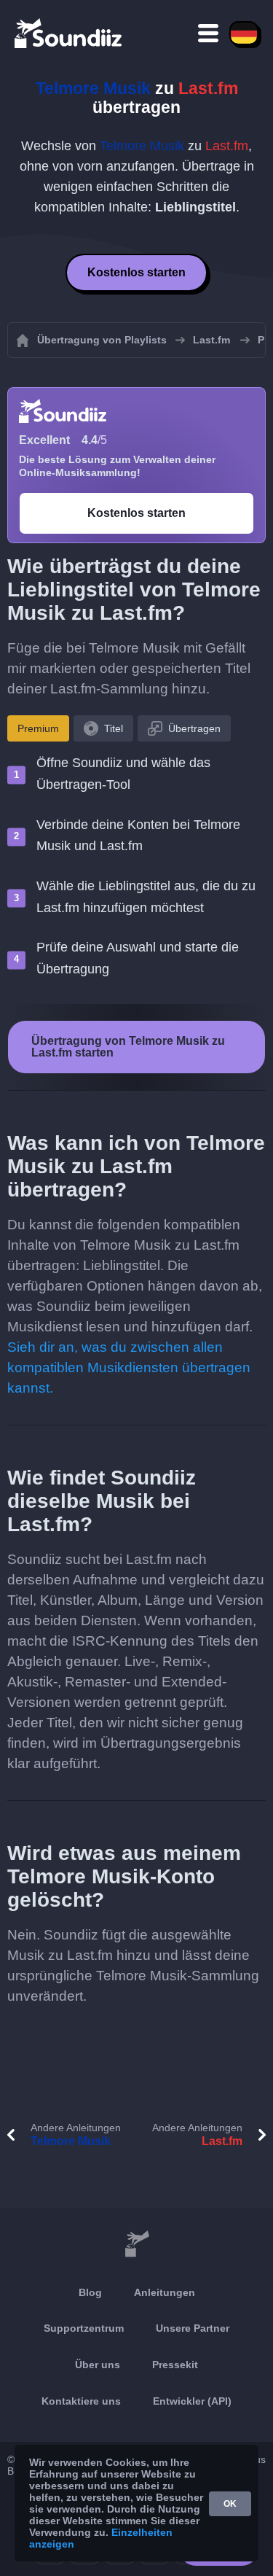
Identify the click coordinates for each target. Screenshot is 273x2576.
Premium (38, 728)
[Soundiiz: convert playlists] (136, 2244)
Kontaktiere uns (81, 2401)
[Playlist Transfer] (69, 33)
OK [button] (230, 2504)
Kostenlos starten (136, 272)
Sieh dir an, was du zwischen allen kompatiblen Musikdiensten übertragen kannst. (129, 1367)
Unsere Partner (193, 2328)
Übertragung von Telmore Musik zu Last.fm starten (128, 1047)
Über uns (98, 2365)
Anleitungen (165, 2292)
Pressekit (175, 2365)
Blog (90, 2292)
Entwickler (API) (192, 2401)
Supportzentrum (84, 2328)
